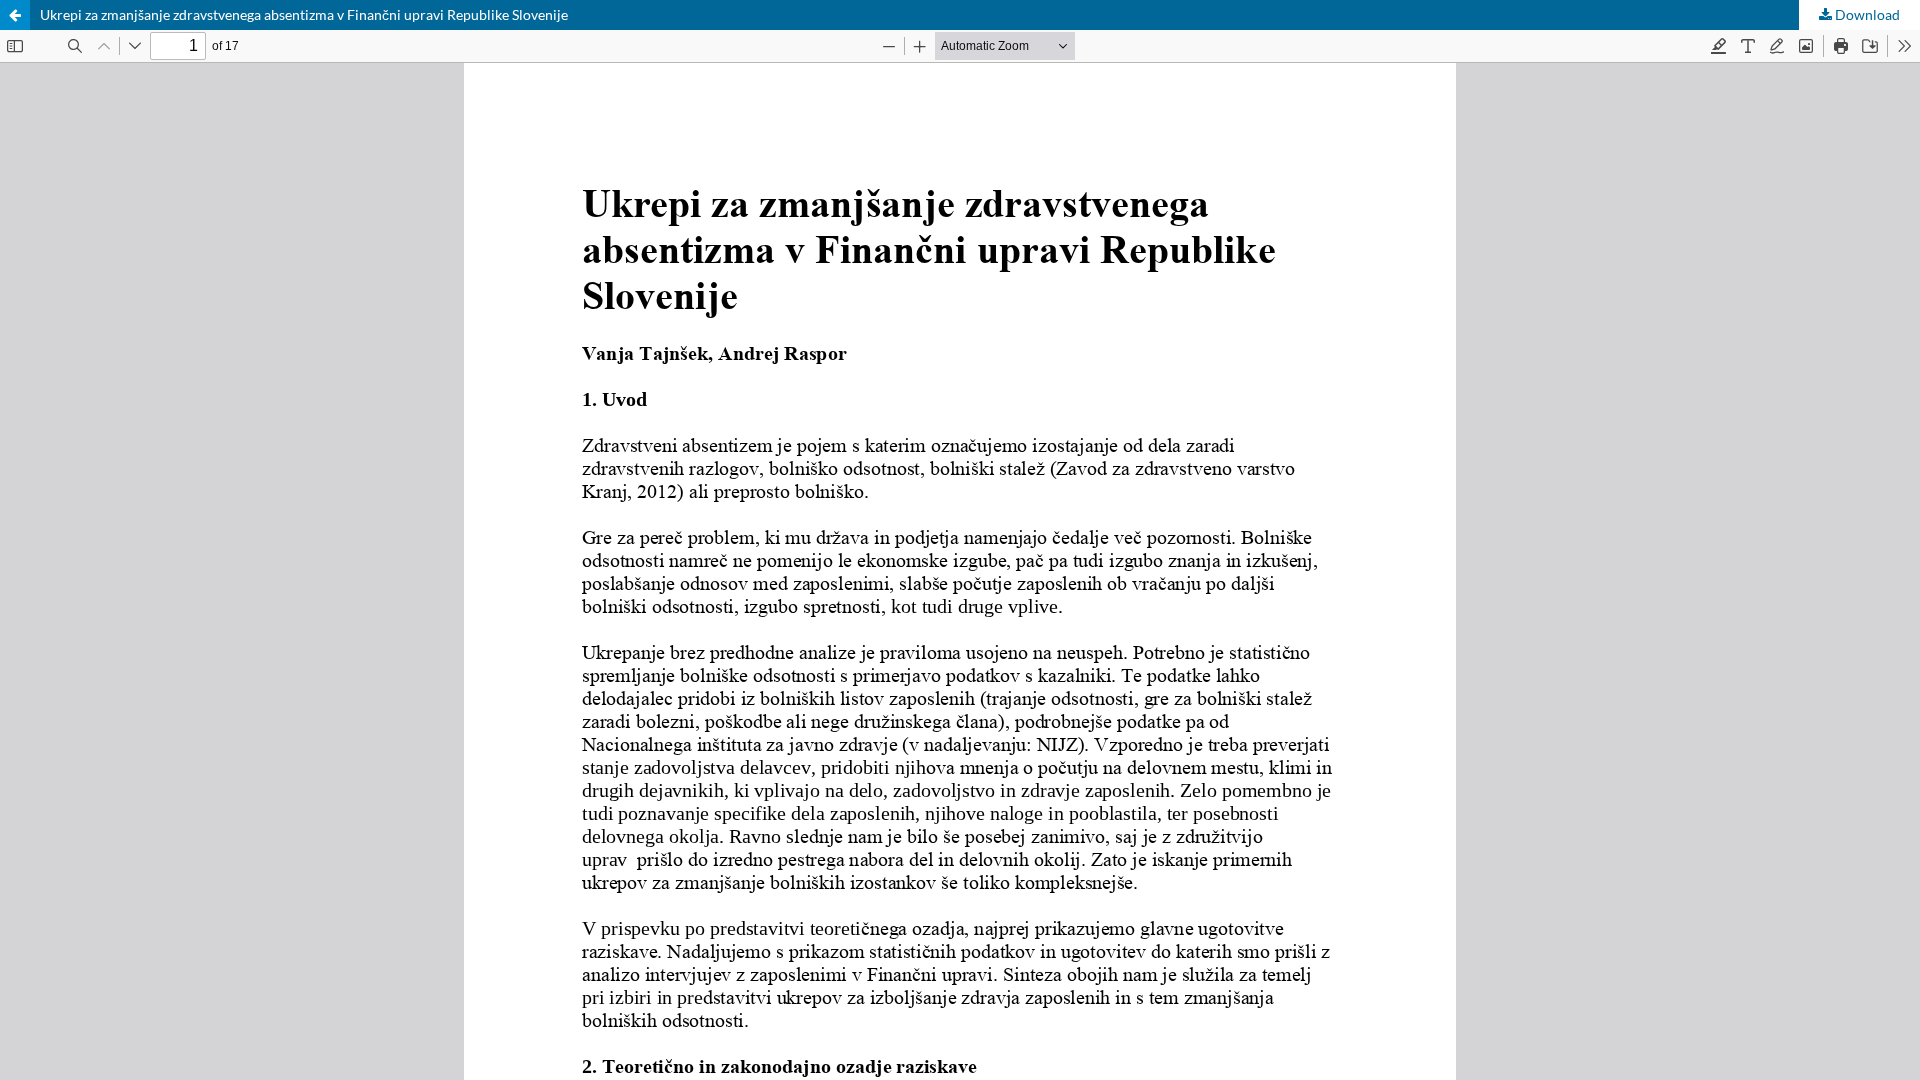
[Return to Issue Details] (15, 15)
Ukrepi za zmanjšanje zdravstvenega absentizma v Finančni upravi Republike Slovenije (304, 14)
